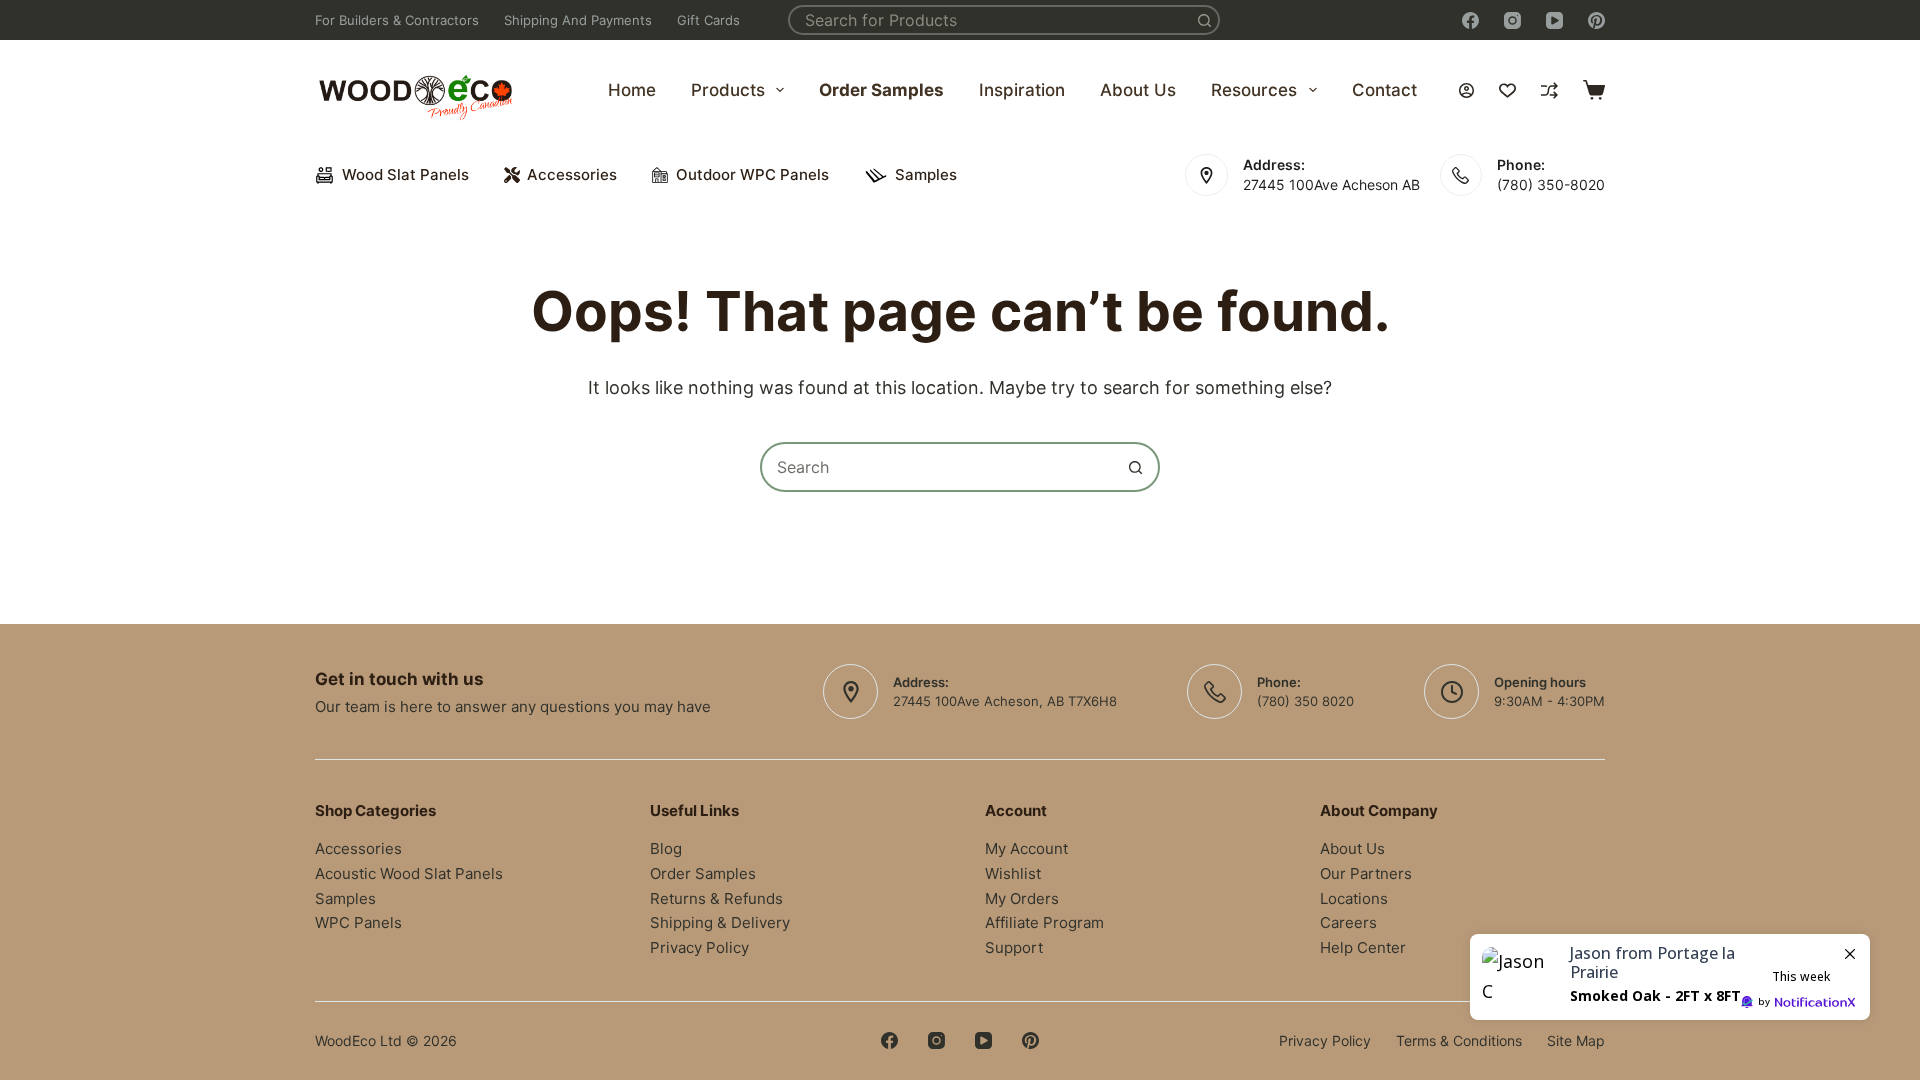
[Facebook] (1470, 20)
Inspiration (1022, 90)
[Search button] (1205, 20)
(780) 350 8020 (1305, 701)
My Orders (1022, 898)
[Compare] (1549, 90)
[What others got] (1670, 977)
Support (1014, 947)
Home (632, 90)
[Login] (1466, 90)
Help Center (1363, 947)
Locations (1354, 898)
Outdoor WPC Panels (752, 174)
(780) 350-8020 (1551, 184)
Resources (1254, 90)
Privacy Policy (699, 947)
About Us (1138, 90)
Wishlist (1013, 873)
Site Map (1576, 1040)
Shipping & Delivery (720, 922)
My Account (1026, 848)
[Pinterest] (1596, 20)
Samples (926, 174)
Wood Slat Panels (405, 174)
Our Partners (1366, 873)
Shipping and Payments (578, 20)
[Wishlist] (1507, 90)
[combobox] (991, 20)
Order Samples (881, 90)
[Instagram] (1512, 20)
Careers (1348, 922)
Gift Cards (708, 20)
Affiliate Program (1044, 922)
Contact (1384, 90)
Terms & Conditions (1459, 1040)
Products (728, 90)
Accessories (572, 174)
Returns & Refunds (716, 898)
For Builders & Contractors (397, 20)
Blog (666, 848)
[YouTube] (1554, 20)
